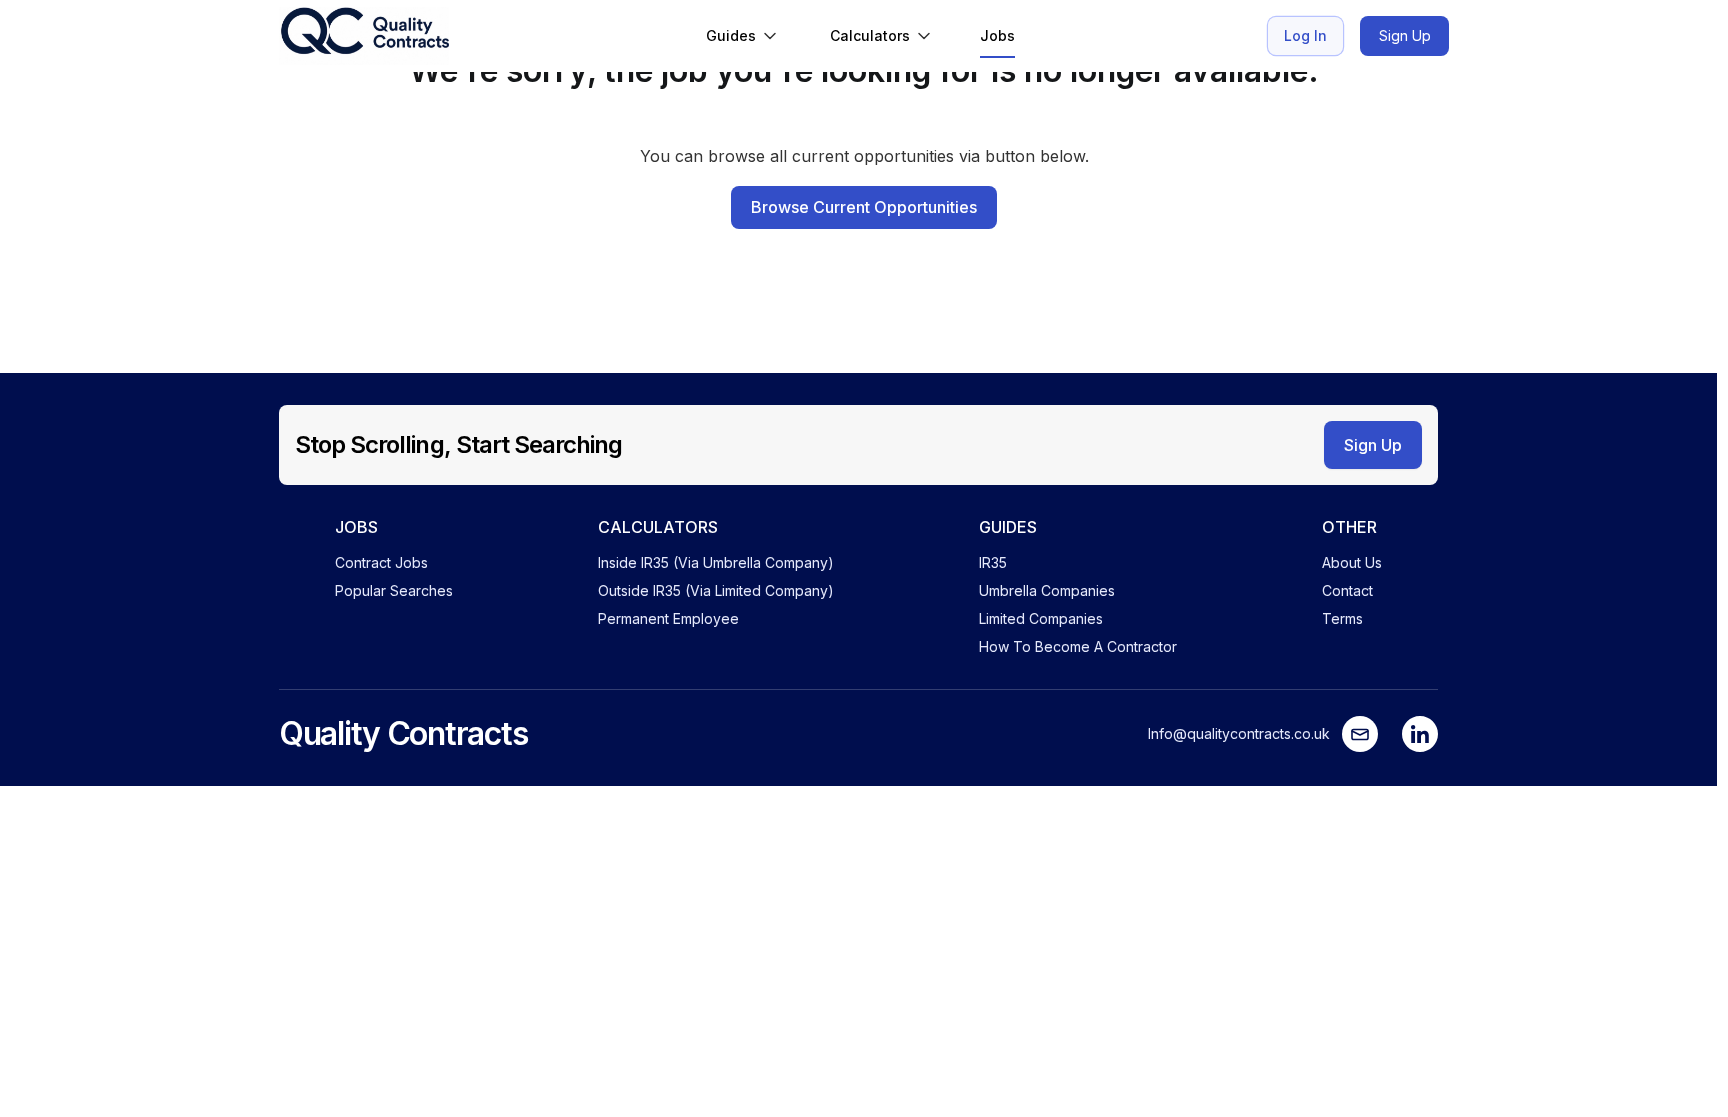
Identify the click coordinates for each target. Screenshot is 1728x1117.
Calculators (870, 35)
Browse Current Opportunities (864, 207)
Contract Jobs (381, 562)
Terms (1342, 618)
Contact (1347, 590)
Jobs (997, 35)
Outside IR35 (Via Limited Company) (716, 590)
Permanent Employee (668, 618)
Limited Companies (1041, 618)
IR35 (993, 562)
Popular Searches (394, 590)
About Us (1352, 562)
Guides (731, 35)
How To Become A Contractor (1078, 646)
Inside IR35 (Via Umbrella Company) (716, 562)
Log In (1305, 35)
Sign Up (1405, 35)
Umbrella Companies (1047, 590)
